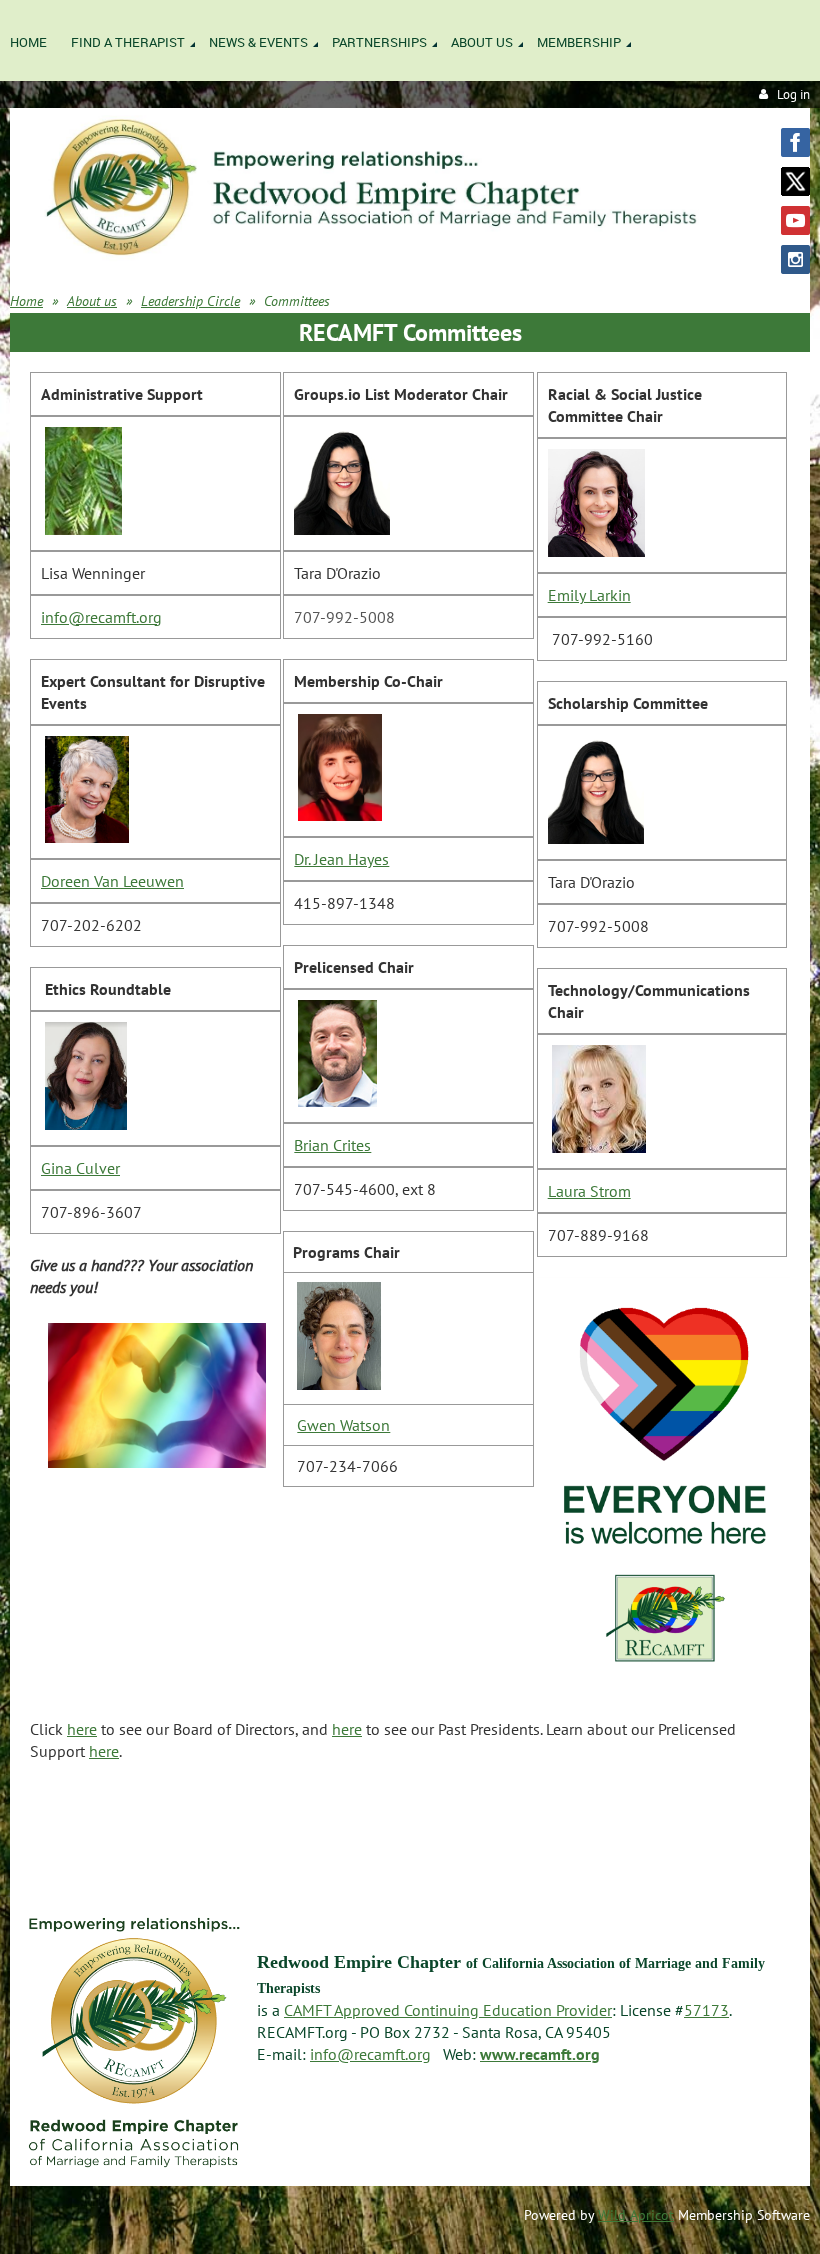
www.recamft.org (540, 2054)
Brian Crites (332, 1145)
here (82, 1729)
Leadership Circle (190, 301)
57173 (706, 2010)
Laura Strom (589, 1191)
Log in (793, 94)
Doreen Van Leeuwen (112, 881)
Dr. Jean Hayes (341, 859)
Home (26, 301)
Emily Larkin (589, 595)
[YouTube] (795, 220)
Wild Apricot (636, 2215)
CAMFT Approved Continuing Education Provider (448, 2010)
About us (92, 301)
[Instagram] (795, 259)
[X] (795, 181)
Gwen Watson (343, 1425)
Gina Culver (80, 1168)
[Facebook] (795, 142)
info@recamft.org (101, 617)
